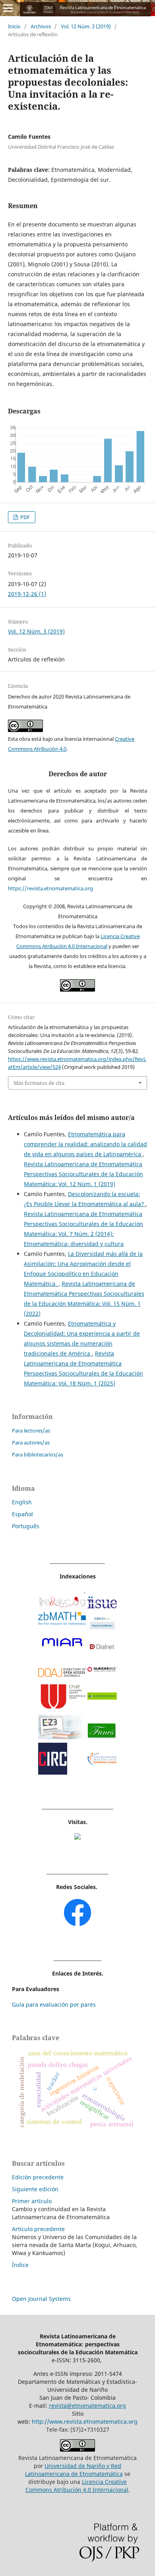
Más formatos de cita (39, 1083)
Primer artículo (32, 2201)
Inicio (14, 26)
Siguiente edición (35, 2189)
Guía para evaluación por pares (54, 2004)
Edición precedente (38, 2177)
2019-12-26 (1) (27, 594)
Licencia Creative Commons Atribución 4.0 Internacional (77, 2486)
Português (26, 1526)
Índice (20, 2265)
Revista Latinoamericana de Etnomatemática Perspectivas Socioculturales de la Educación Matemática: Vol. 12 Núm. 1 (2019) (83, 1174)
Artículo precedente (38, 2229)
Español (22, 1514)
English (22, 1502)
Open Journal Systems (41, 2299)
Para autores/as (31, 1442)
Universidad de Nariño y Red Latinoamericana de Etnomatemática (74, 2470)
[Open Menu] (8, 8)
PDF (24, 517)
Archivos (41, 26)
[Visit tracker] (77, 1837)
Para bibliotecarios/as (38, 1454)
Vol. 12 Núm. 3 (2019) (86, 26)
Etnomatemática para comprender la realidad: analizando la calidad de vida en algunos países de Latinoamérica (85, 1144)
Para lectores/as (31, 1431)
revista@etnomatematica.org (87, 2406)
